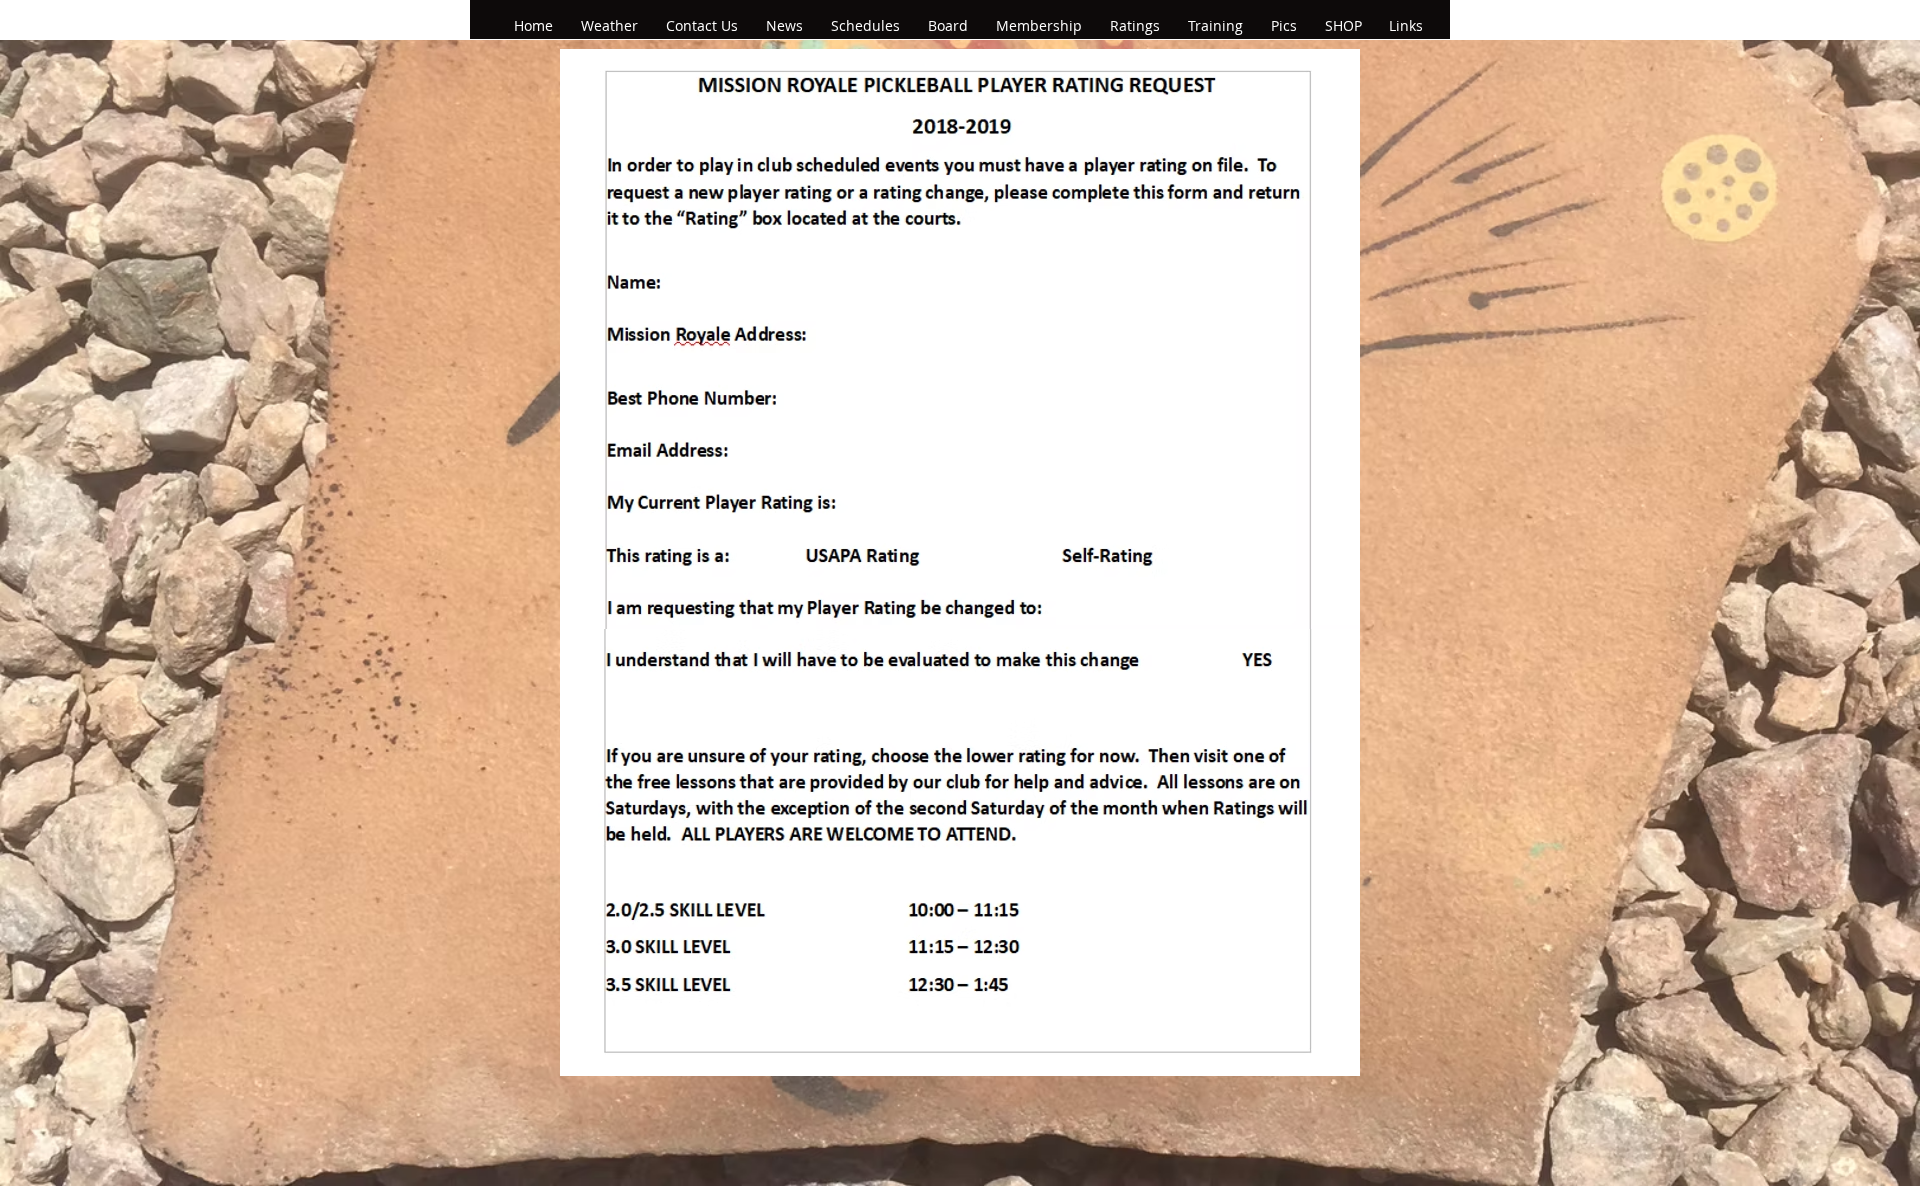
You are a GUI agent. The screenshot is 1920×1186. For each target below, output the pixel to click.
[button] (788, 26)
